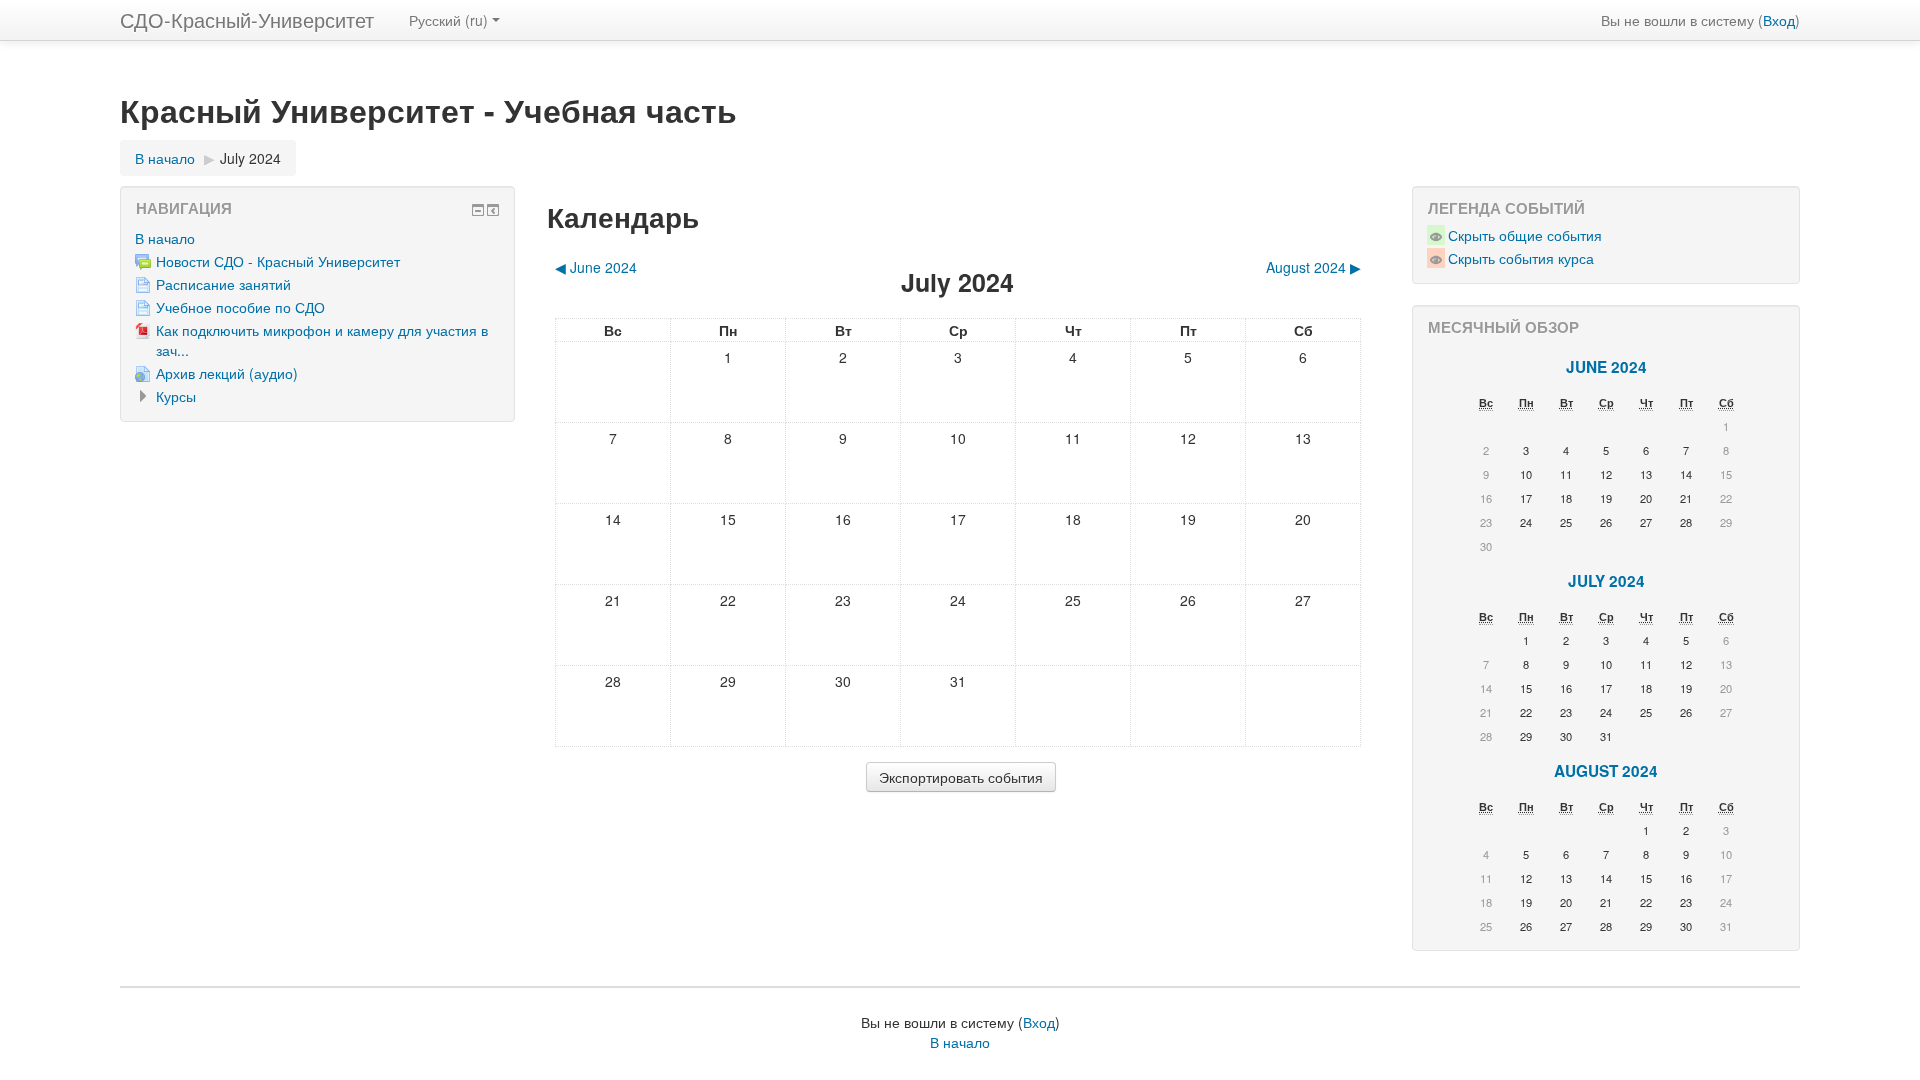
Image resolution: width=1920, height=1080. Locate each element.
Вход (1779, 20)
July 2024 (250, 158)
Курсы (176, 396)
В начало (165, 238)
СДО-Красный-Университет (247, 19)
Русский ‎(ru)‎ (448, 20)
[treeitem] (317, 238)
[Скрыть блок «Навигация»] (478, 210)
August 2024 (1606, 771)
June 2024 (1606, 367)
